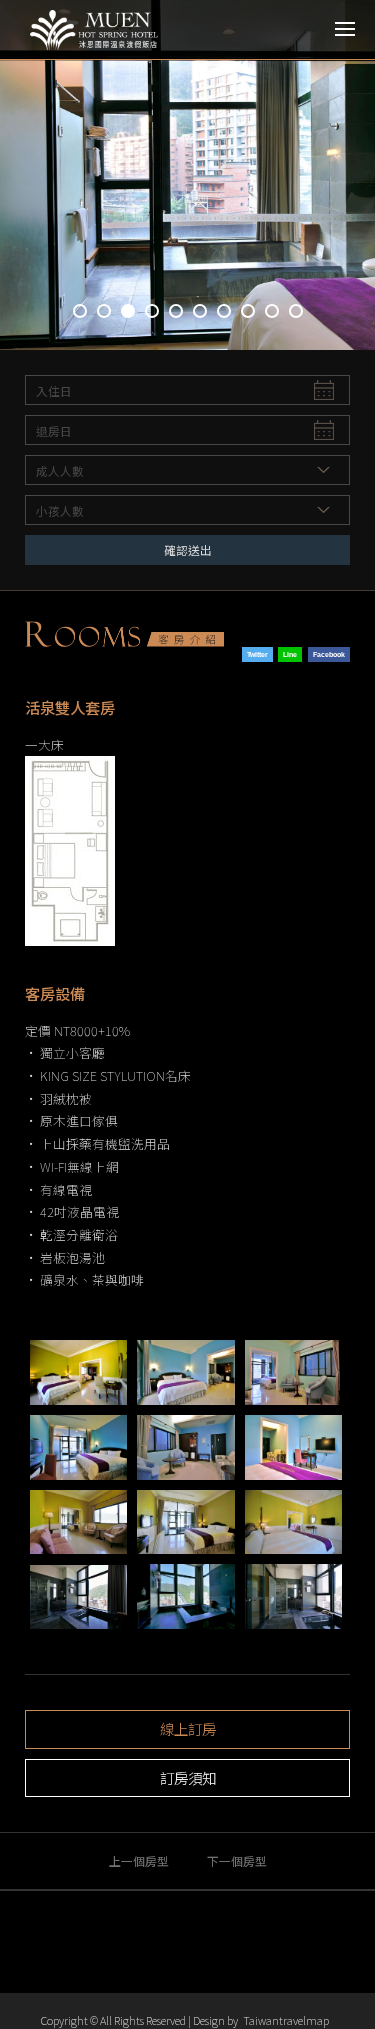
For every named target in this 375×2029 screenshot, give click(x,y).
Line (290, 654)
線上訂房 (188, 1728)
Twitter (257, 654)
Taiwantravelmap (286, 2020)
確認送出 (188, 549)
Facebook (329, 654)
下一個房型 (237, 1860)
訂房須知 (188, 1777)
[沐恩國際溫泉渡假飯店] (105, 30)
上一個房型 (139, 1860)
